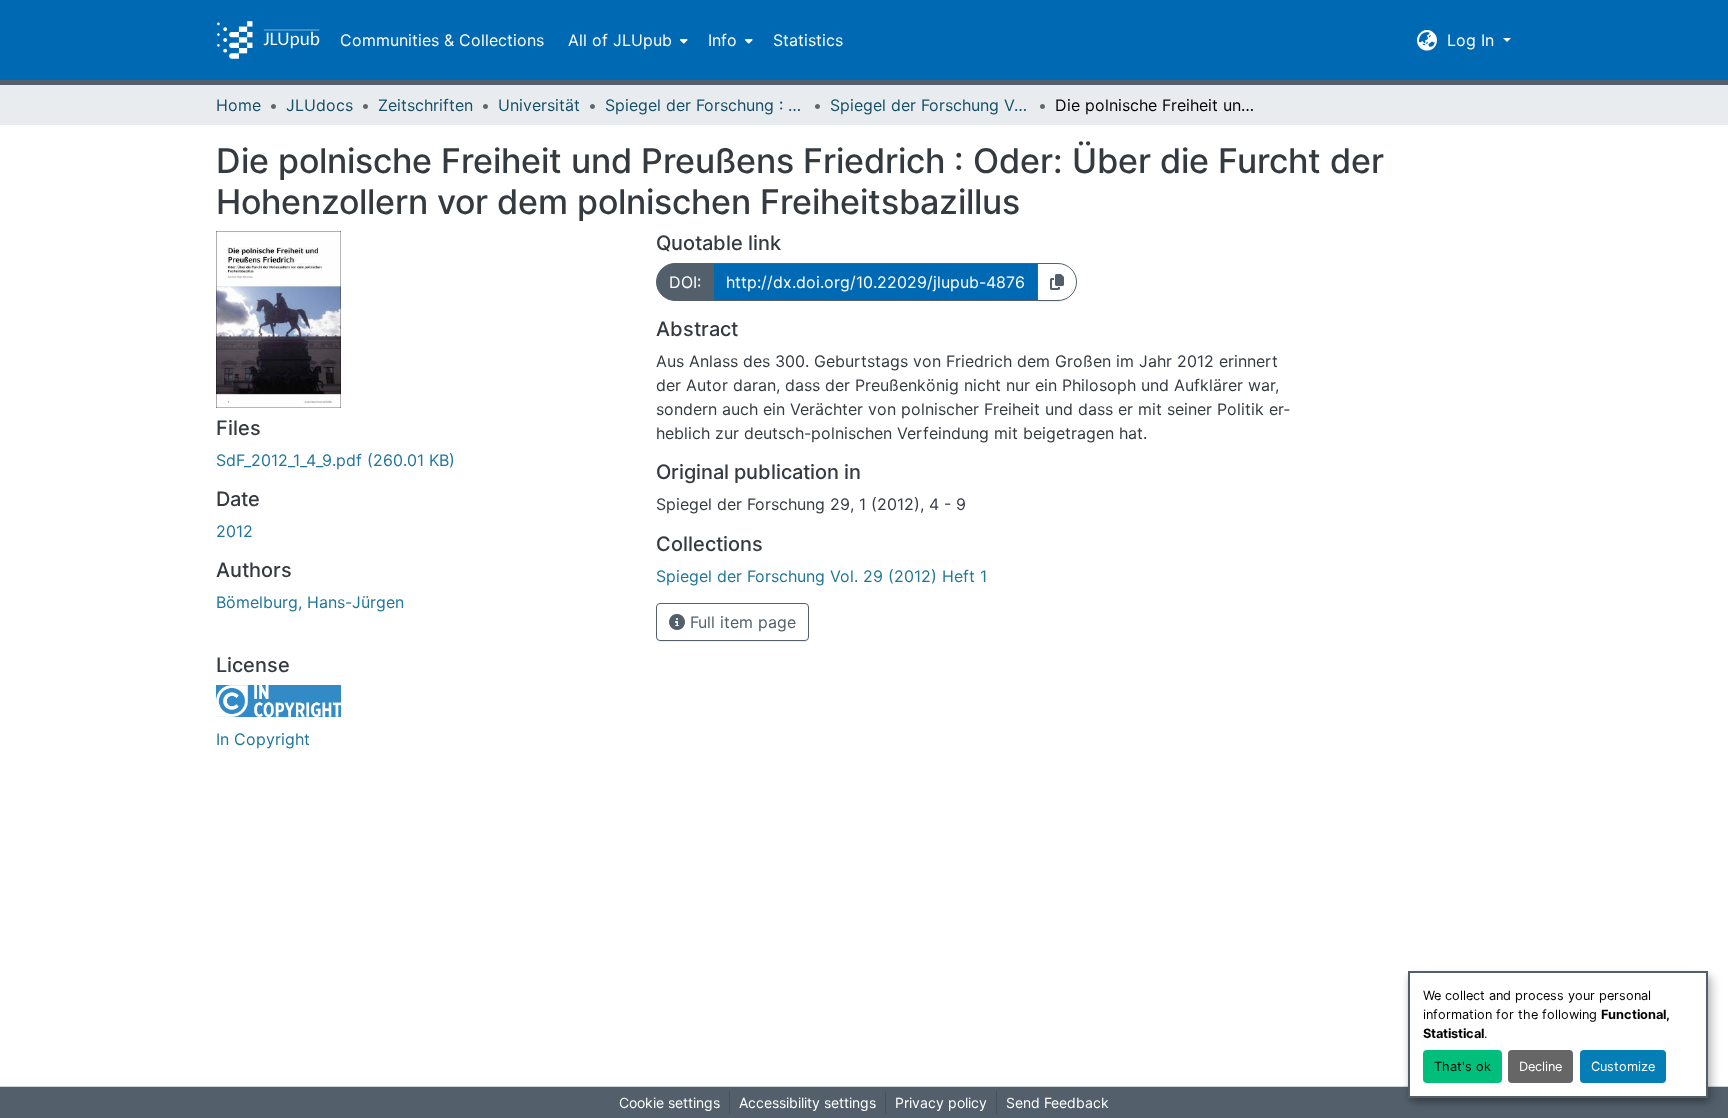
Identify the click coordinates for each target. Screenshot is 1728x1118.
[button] (268, 40)
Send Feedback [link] (1057, 1102)
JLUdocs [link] (319, 105)
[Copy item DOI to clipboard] (1057, 282)
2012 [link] (234, 531)
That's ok (1462, 1066)
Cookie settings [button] (669, 1102)
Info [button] (722, 40)
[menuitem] (626, 40)
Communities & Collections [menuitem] (442, 40)
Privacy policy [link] (941, 1102)
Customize (1623, 1066)
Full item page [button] (740, 622)
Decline (1540, 1066)
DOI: (685, 282)
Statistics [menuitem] (808, 40)
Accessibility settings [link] (807, 1102)
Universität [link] (539, 105)
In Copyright (263, 739)
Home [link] (238, 105)
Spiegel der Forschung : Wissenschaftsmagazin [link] (705, 105)
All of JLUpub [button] (620, 40)
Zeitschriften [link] (425, 105)
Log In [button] (1473, 40)
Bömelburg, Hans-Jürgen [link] (310, 602)
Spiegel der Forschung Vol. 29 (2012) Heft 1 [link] (930, 105)
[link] (424, 460)
